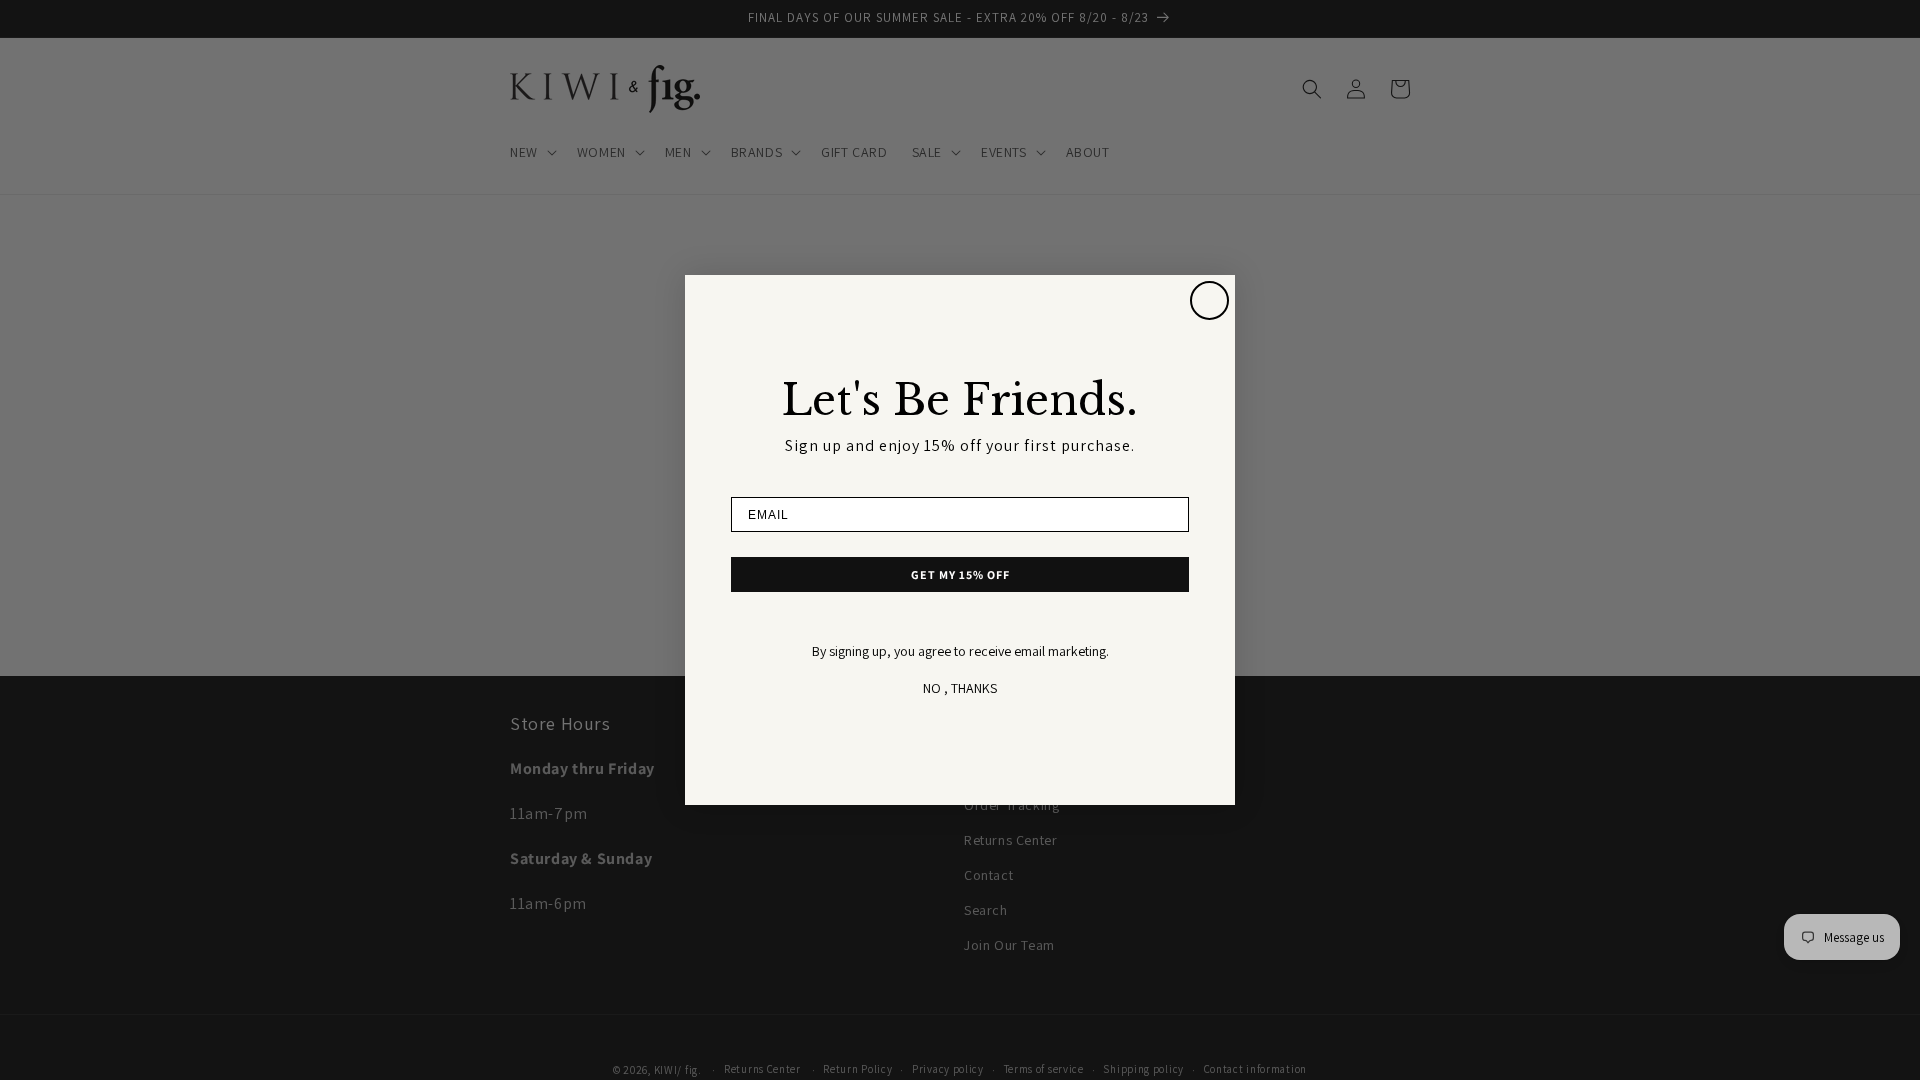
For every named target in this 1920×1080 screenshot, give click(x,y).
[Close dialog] (1209, 300)
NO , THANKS (960, 688)
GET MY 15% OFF (960, 574)
